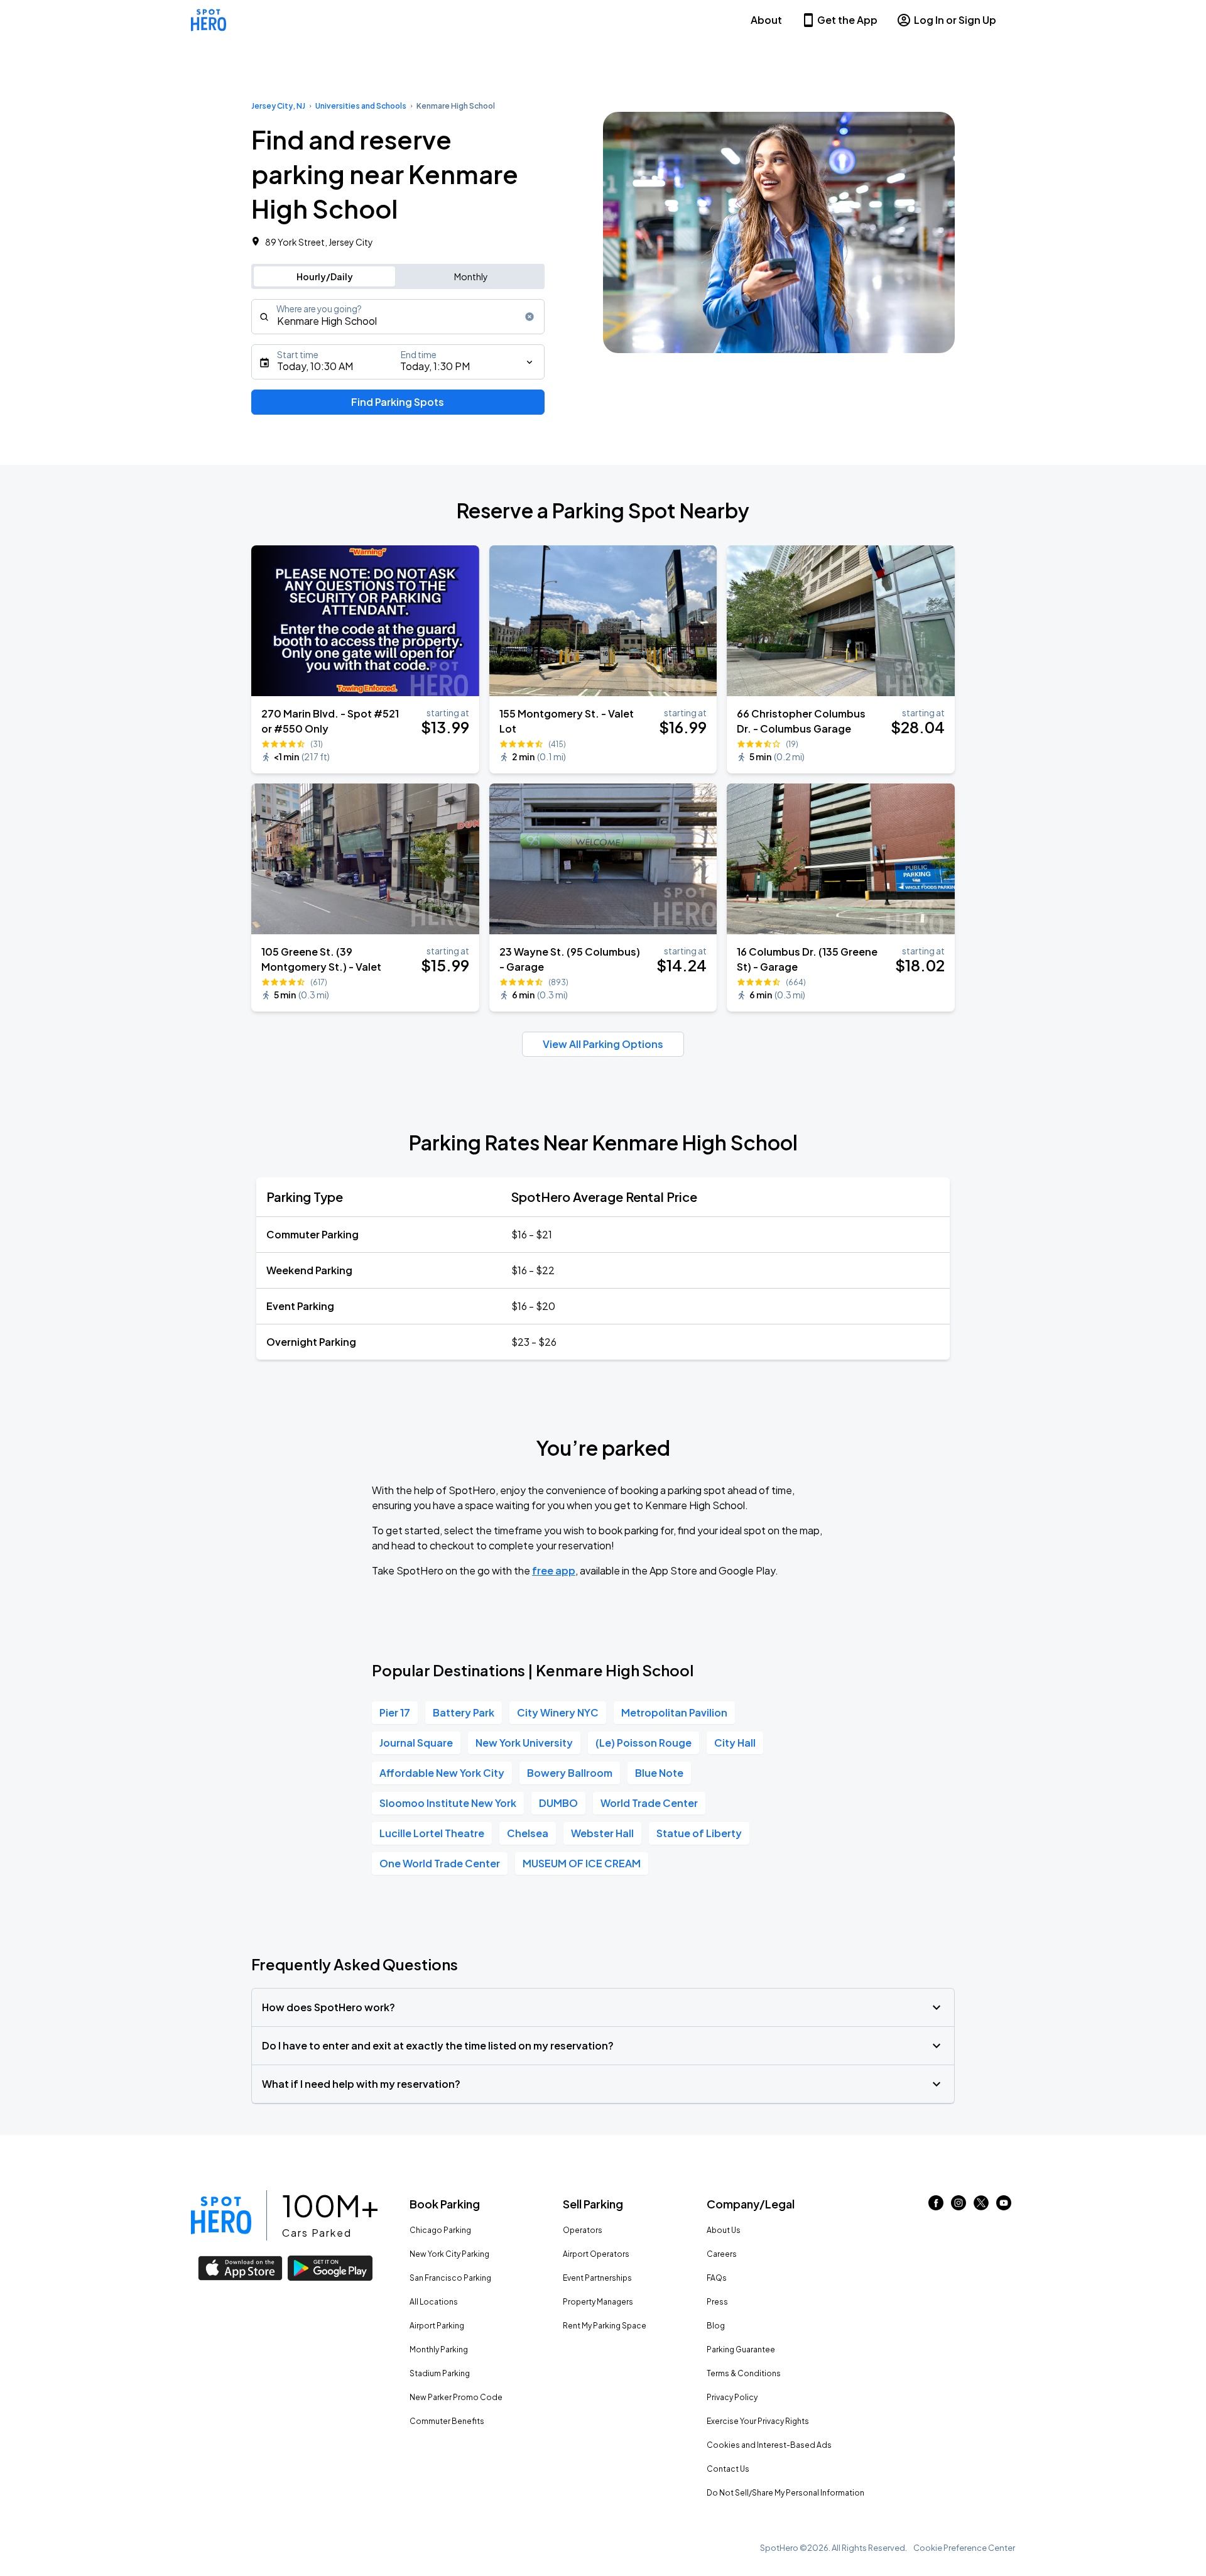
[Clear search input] (530, 317)
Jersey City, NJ (278, 106)
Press (717, 2302)
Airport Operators (596, 2254)
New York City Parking (449, 2254)
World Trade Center (649, 1803)
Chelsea (528, 1833)
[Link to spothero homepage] (221, 2215)
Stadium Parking (440, 2373)
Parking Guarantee (741, 2350)
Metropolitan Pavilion (674, 1712)
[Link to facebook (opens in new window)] (936, 2206)
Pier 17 (395, 1712)
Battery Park (464, 1712)
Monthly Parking (439, 2350)
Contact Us (728, 2469)
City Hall (735, 1743)
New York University (524, 1743)
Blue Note (659, 1773)
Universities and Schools (361, 106)
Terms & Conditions (744, 2373)
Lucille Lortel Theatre (432, 1833)
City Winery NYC (558, 1712)
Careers (722, 2254)
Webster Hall (602, 1833)
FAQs (717, 2278)
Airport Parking (437, 2326)
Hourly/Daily (325, 276)
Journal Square (416, 1743)
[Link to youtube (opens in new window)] (1004, 2206)
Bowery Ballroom (570, 1773)
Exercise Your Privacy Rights (758, 2421)
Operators (583, 2230)
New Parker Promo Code (456, 2397)
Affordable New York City (442, 1773)
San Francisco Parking (450, 2278)
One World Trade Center (440, 1863)
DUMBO (558, 1803)
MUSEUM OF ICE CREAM (582, 1863)
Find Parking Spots (398, 402)
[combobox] (398, 317)
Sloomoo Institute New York (448, 1803)
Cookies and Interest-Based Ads (769, 2445)
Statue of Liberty (699, 1833)
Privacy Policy (732, 2397)
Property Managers (598, 2302)
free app (554, 1570)
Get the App (847, 20)
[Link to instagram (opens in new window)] (959, 2206)
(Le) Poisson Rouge (644, 1743)
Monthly (471, 276)
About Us (724, 2230)
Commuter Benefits (447, 2421)
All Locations (434, 2302)
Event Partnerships (597, 2278)
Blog (716, 2326)
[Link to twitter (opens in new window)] (981, 2206)
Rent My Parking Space (605, 2326)
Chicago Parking (440, 2230)
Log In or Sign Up (955, 20)
